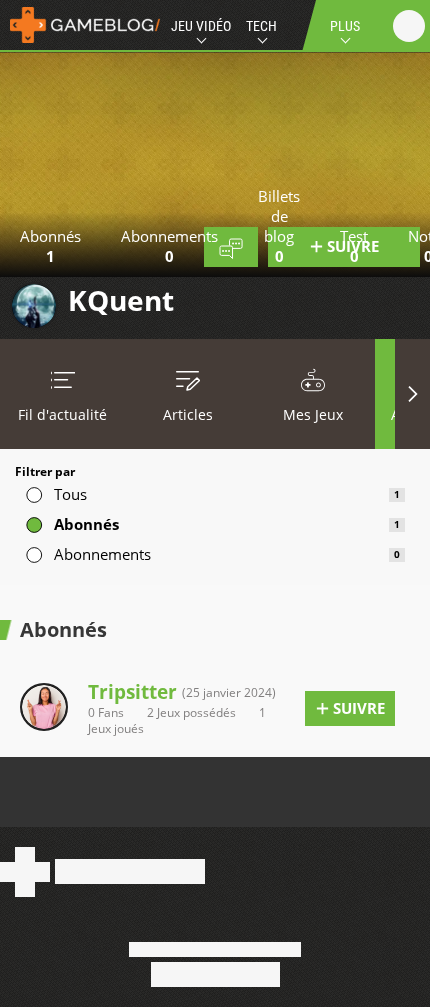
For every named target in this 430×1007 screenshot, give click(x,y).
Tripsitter (132, 691)
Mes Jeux (313, 414)
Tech (261, 26)
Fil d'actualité (62, 414)
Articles (188, 414)
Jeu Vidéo (201, 26)
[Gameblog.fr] (80, 25)
